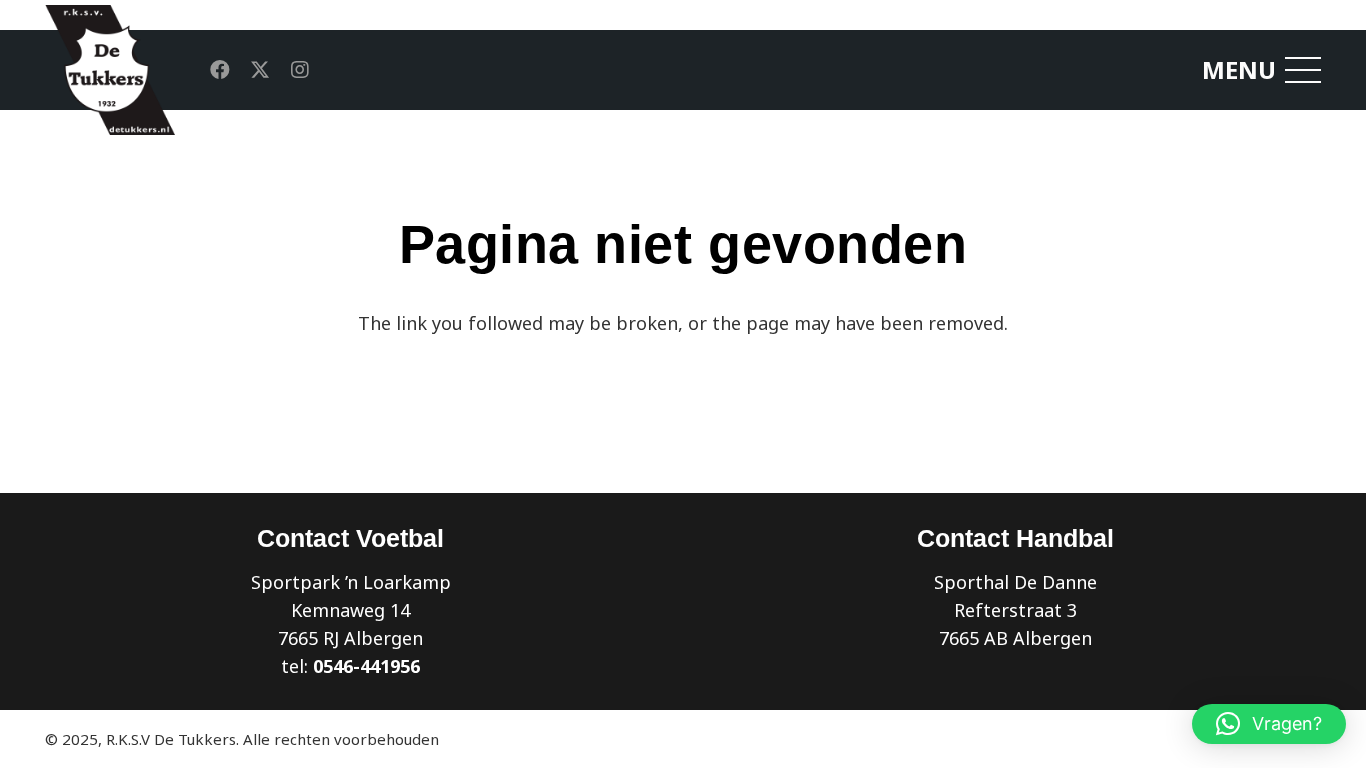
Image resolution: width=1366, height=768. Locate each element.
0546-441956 (366, 666)
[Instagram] (300, 70)
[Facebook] (220, 70)
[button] (1269, 724)
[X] (260, 70)
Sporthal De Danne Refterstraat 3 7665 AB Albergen (1015, 610)
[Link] (110, 70)
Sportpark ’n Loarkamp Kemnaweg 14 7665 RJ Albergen (351, 610)
